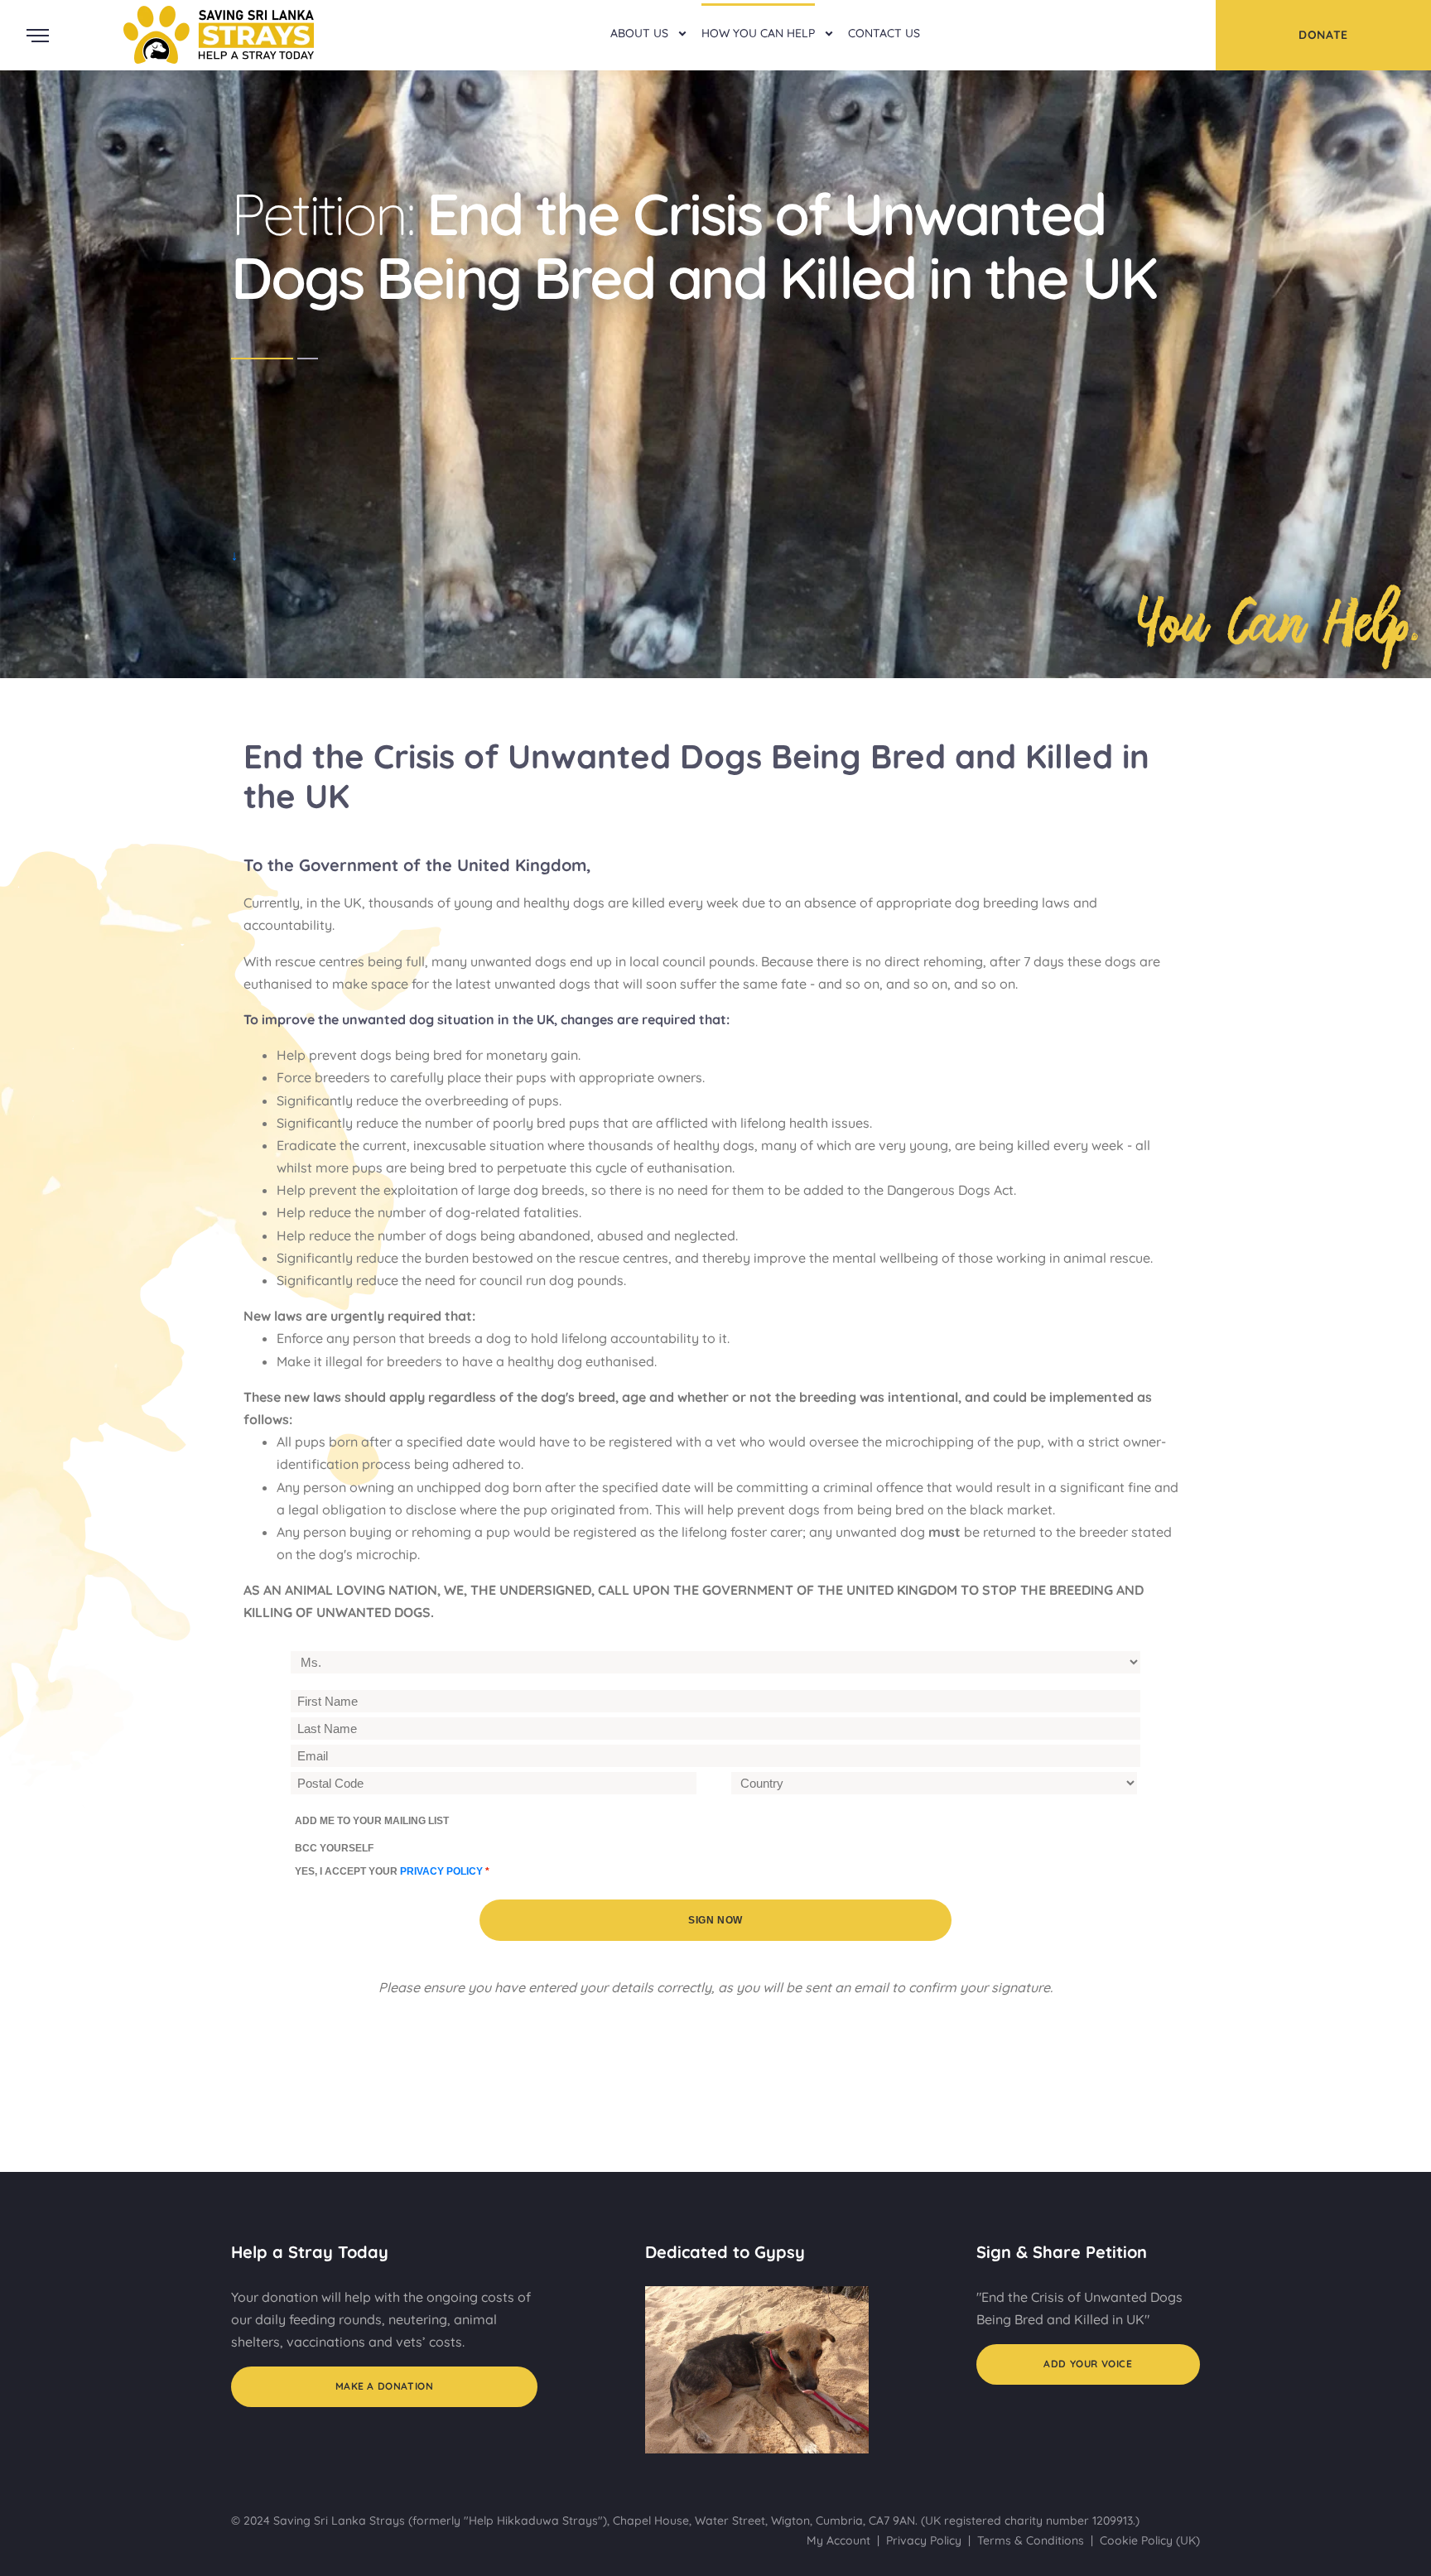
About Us (639, 33)
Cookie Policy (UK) (1150, 2540)
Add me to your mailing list (372, 1821)
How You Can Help (758, 33)
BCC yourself (334, 1848)
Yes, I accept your (392, 1871)
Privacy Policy (924, 2540)
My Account (838, 2540)
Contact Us (884, 33)
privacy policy (441, 1871)
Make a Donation (385, 2386)
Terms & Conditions (1031, 2540)
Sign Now (715, 1920)
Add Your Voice (1088, 2364)
